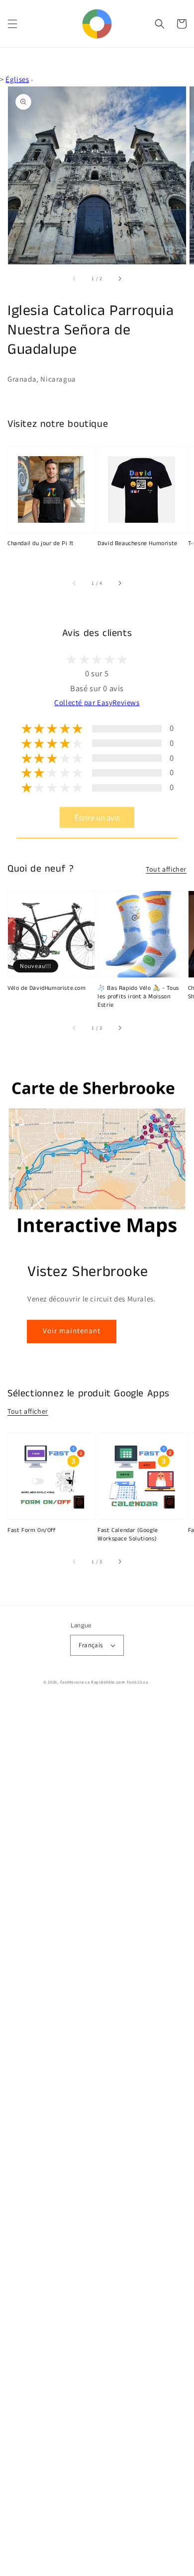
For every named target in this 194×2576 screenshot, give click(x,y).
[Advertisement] (97, 2138)
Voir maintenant (72, 1330)
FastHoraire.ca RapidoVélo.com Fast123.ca (104, 1682)
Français (91, 1645)
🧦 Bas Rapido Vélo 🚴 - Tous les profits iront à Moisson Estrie (138, 997)
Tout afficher (166, 869)
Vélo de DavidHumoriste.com (47, 988)
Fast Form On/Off (32, 1530)
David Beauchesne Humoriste (138, 544)
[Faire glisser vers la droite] (119, 278)
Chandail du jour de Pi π (40, 544)
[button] (12, 24)
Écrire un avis (97, 817)
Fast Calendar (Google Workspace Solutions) (128, 1535)
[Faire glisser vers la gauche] (75, 278)
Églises (17, 79)
